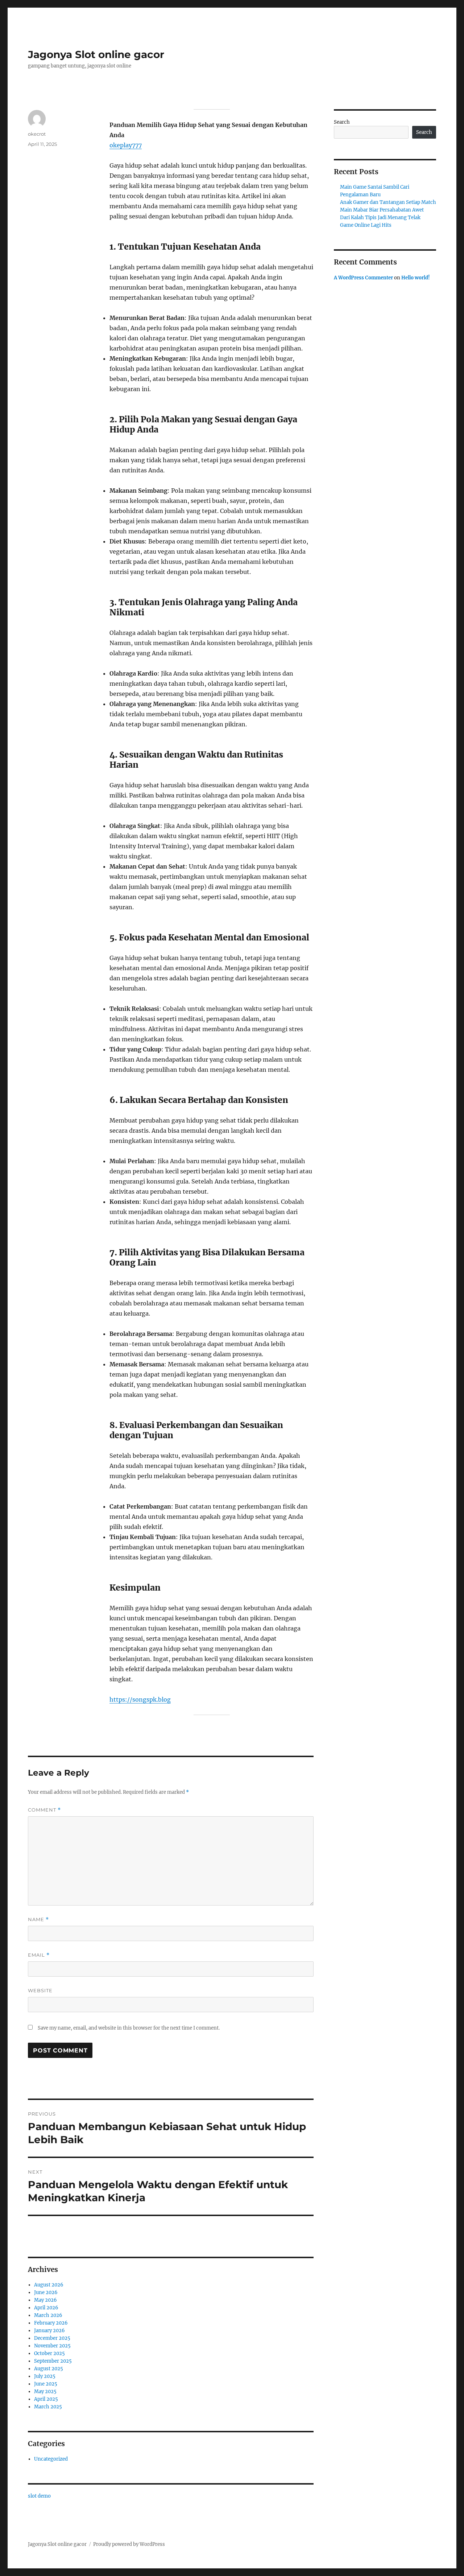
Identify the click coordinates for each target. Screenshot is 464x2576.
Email (39, 1955)
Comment (44, 1810)
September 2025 (53, 2361)
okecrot (37, 134)
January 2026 (49, 2331)
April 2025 (46, 2399)
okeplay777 (126, 145)
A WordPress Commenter (363, 278)
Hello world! (416, 278)
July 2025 (45, 2376)
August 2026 (49, 2285)
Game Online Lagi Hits (366, 225)
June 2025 (46, 2384)
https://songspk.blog (140, 1699)
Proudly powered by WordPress (129, 2544)
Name (38, 1919)
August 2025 (49, 2369)
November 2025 (52, 2346)
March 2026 (48, 2315)
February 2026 (51, 2323)
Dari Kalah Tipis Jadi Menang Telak (380, 218)
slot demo (39, 2496)
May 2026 (45, 2300)
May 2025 (45, 2392)
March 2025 (48, 2407)
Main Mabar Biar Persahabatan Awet (382, 210)
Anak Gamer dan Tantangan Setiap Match (388, 202)
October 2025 (49, 2353)
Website (40, 1990)
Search (342, 122)
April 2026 (46, 2308)
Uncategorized (51, 2459)
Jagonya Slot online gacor (96, 54)
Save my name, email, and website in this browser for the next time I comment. (129, 2028)
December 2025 (52, 2338)
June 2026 (46, 2292)
